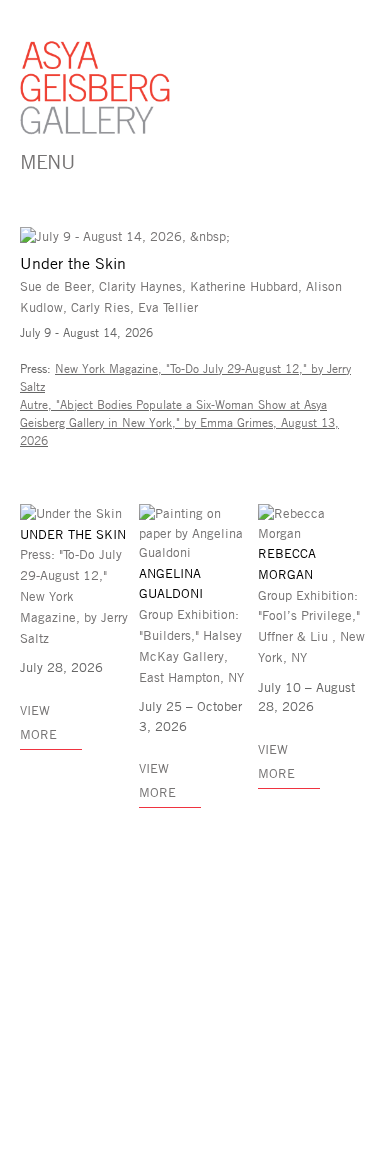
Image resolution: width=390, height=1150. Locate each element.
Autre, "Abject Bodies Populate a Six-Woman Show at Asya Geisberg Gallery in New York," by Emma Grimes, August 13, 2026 (179, 422)
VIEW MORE (276, 761)
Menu (47, 161)
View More (38, 722)
